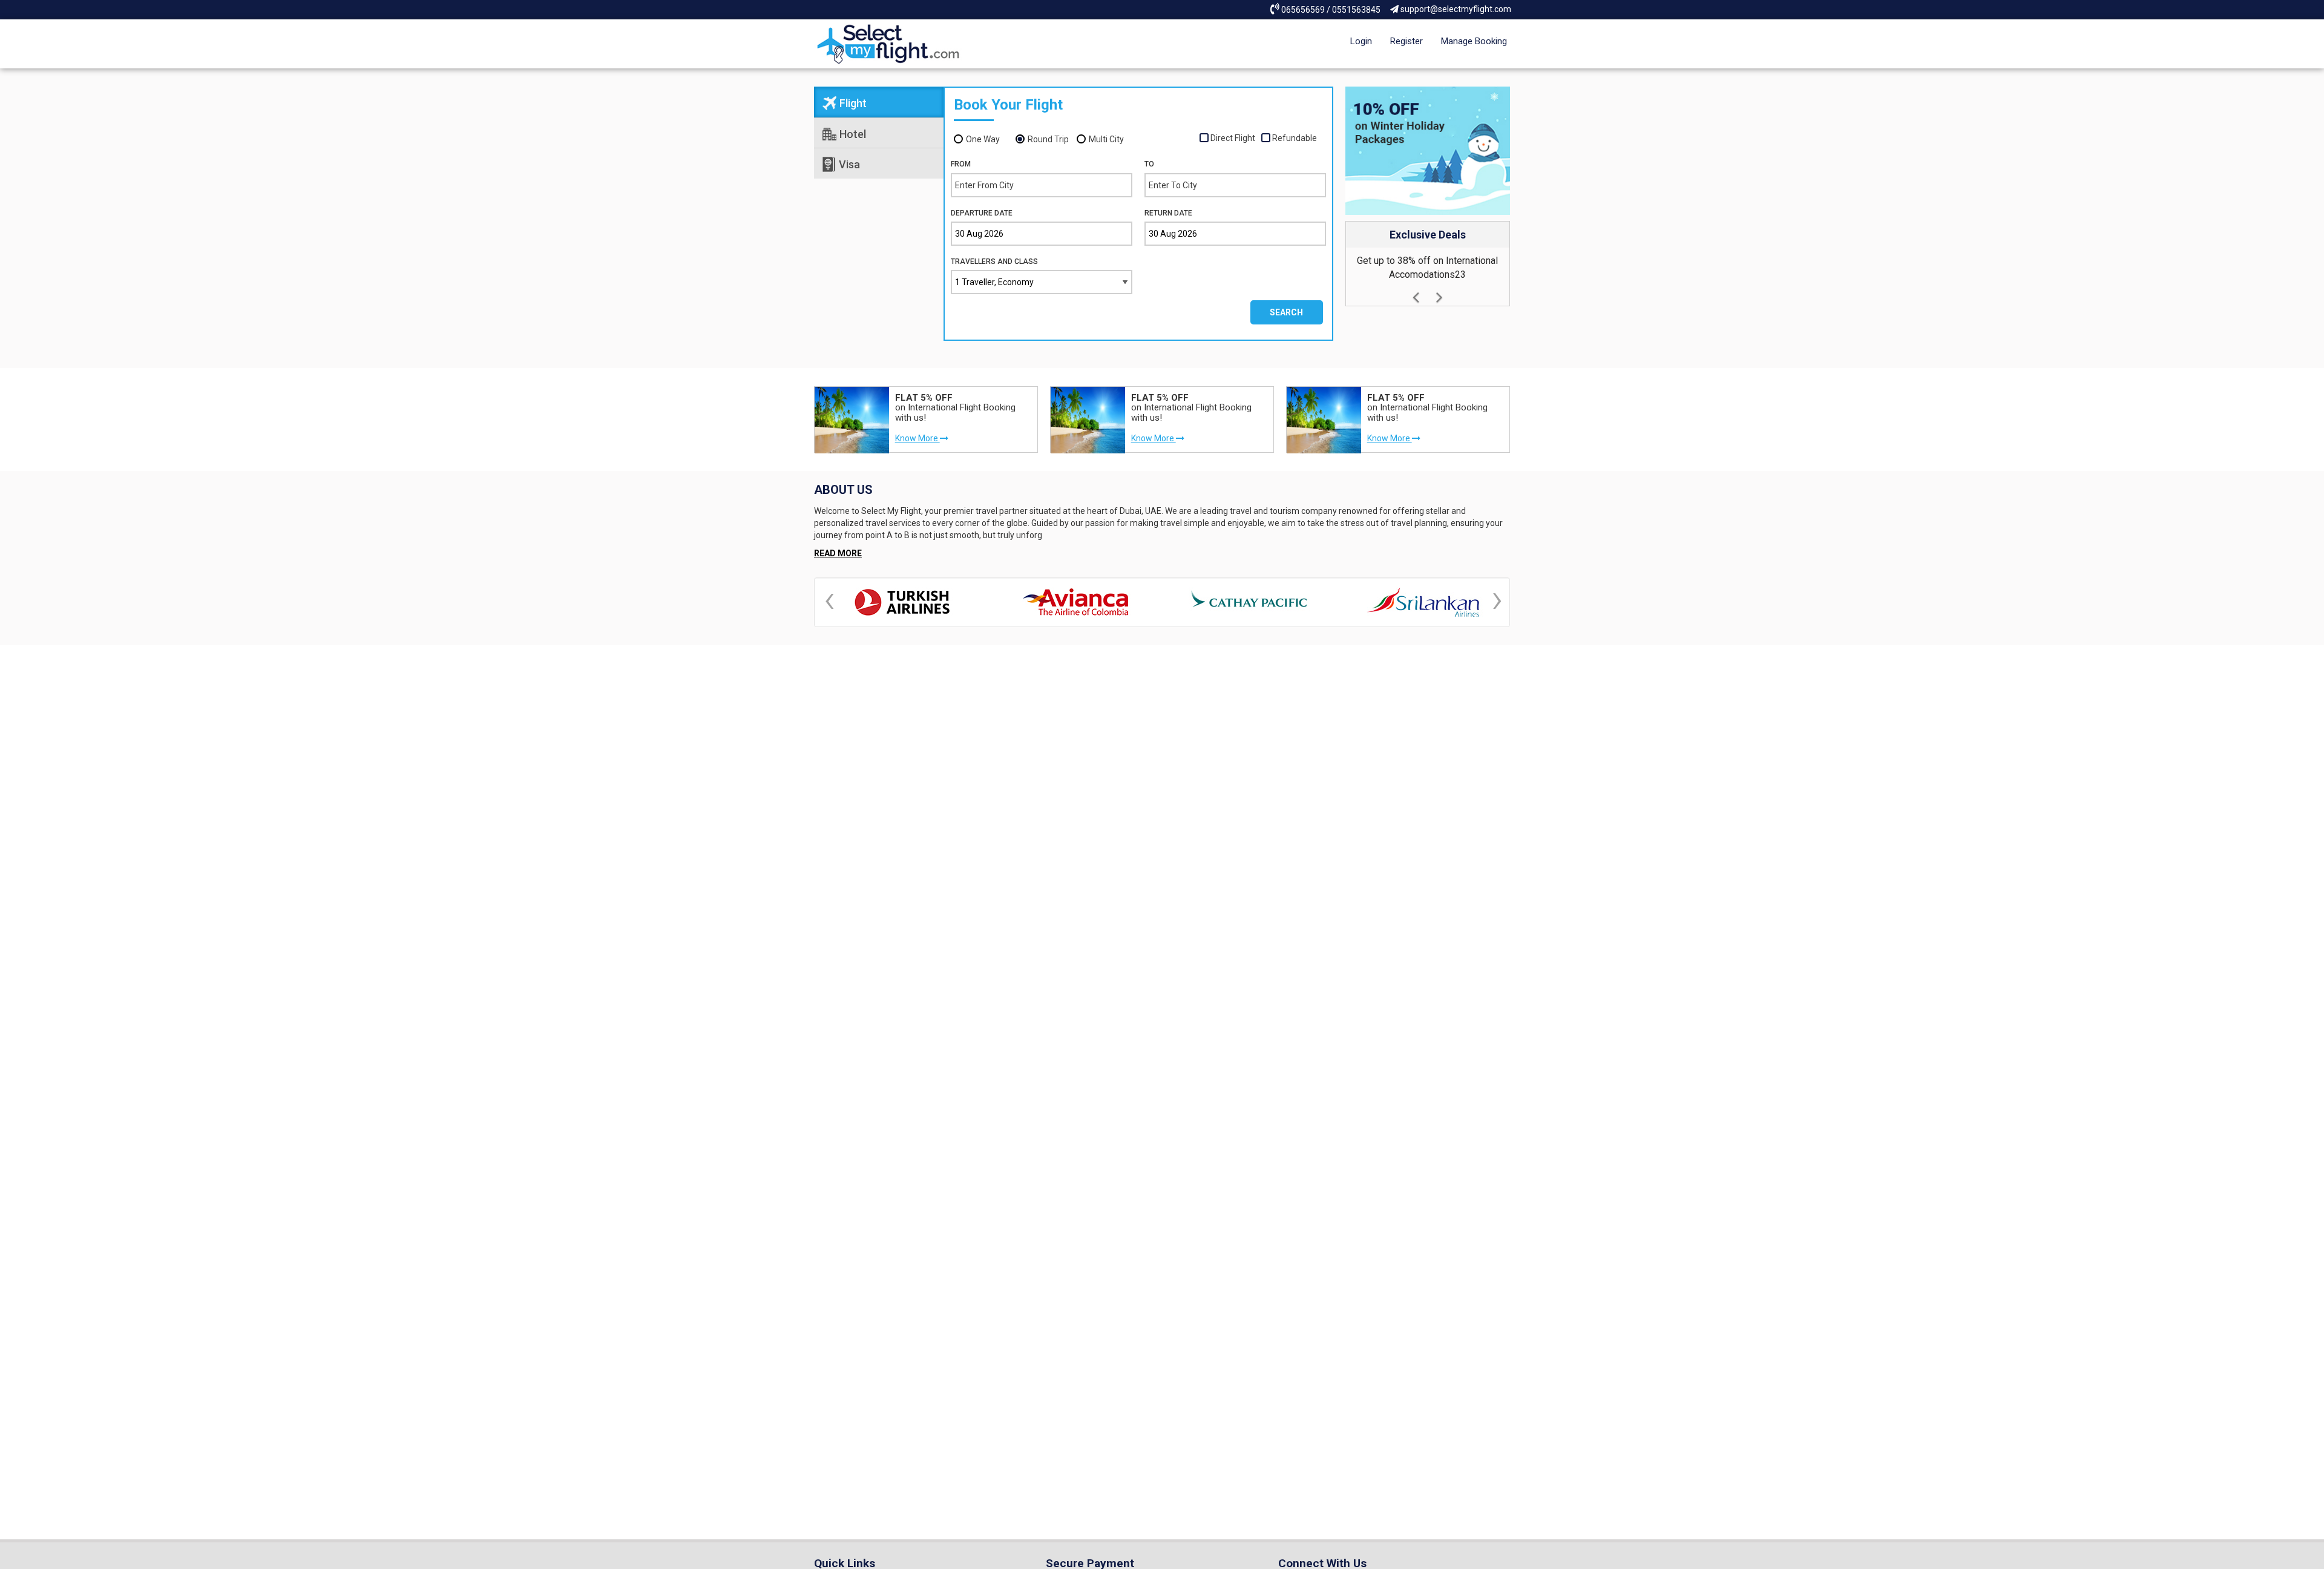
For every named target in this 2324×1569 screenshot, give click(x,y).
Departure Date (982, 213)
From (961, 164)
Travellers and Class (994, 261)
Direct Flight (1233, 138)
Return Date (1168, 213)
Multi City (1106, 139)
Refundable (1295, 138)
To (1149, 164)
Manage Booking (1474, 41)
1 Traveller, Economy (994, 282)
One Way (983, 139)
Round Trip (1048, 139)
